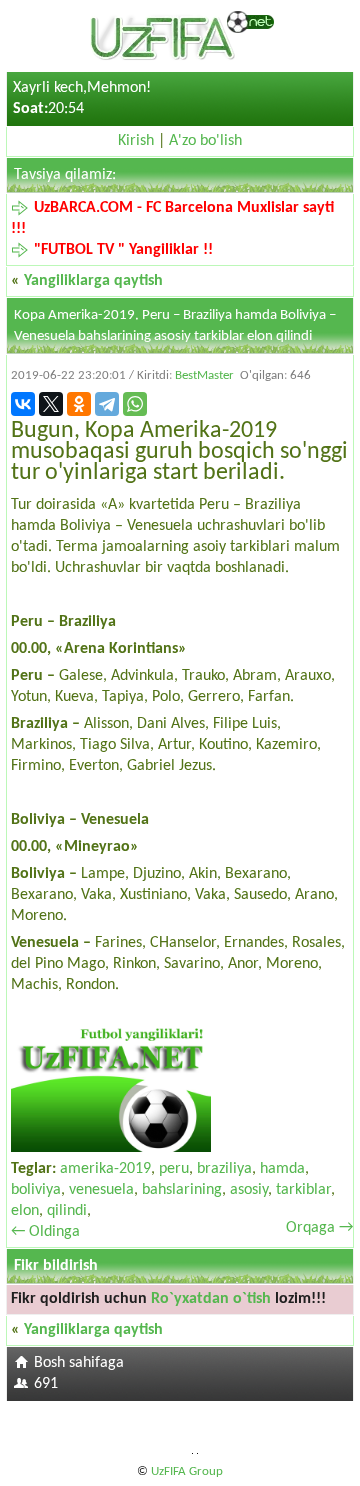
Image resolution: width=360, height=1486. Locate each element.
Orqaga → (319, 1228)
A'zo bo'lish (205, 141)
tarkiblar (303, 1190)
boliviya (36, 1190)
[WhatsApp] (135, 404)
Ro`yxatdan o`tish (211, 1299)
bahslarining (182, 1190)
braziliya (224, 1169)
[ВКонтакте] (23, 404)
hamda (282, 1169)
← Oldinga (45, 1232)
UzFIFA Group (187, 1471)
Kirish (136, 141)
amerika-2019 (105, 1169)
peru (174, 1169)
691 (46, 1384)
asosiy (249, 1190)
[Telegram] (107, 404)
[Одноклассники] (79, 404)
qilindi (67, 1211)
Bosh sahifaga (79, 1363)
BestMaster (204, 375)
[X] (51, 404)
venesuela (101, 1190)
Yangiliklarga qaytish (93, 281)
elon (25, 1211)
